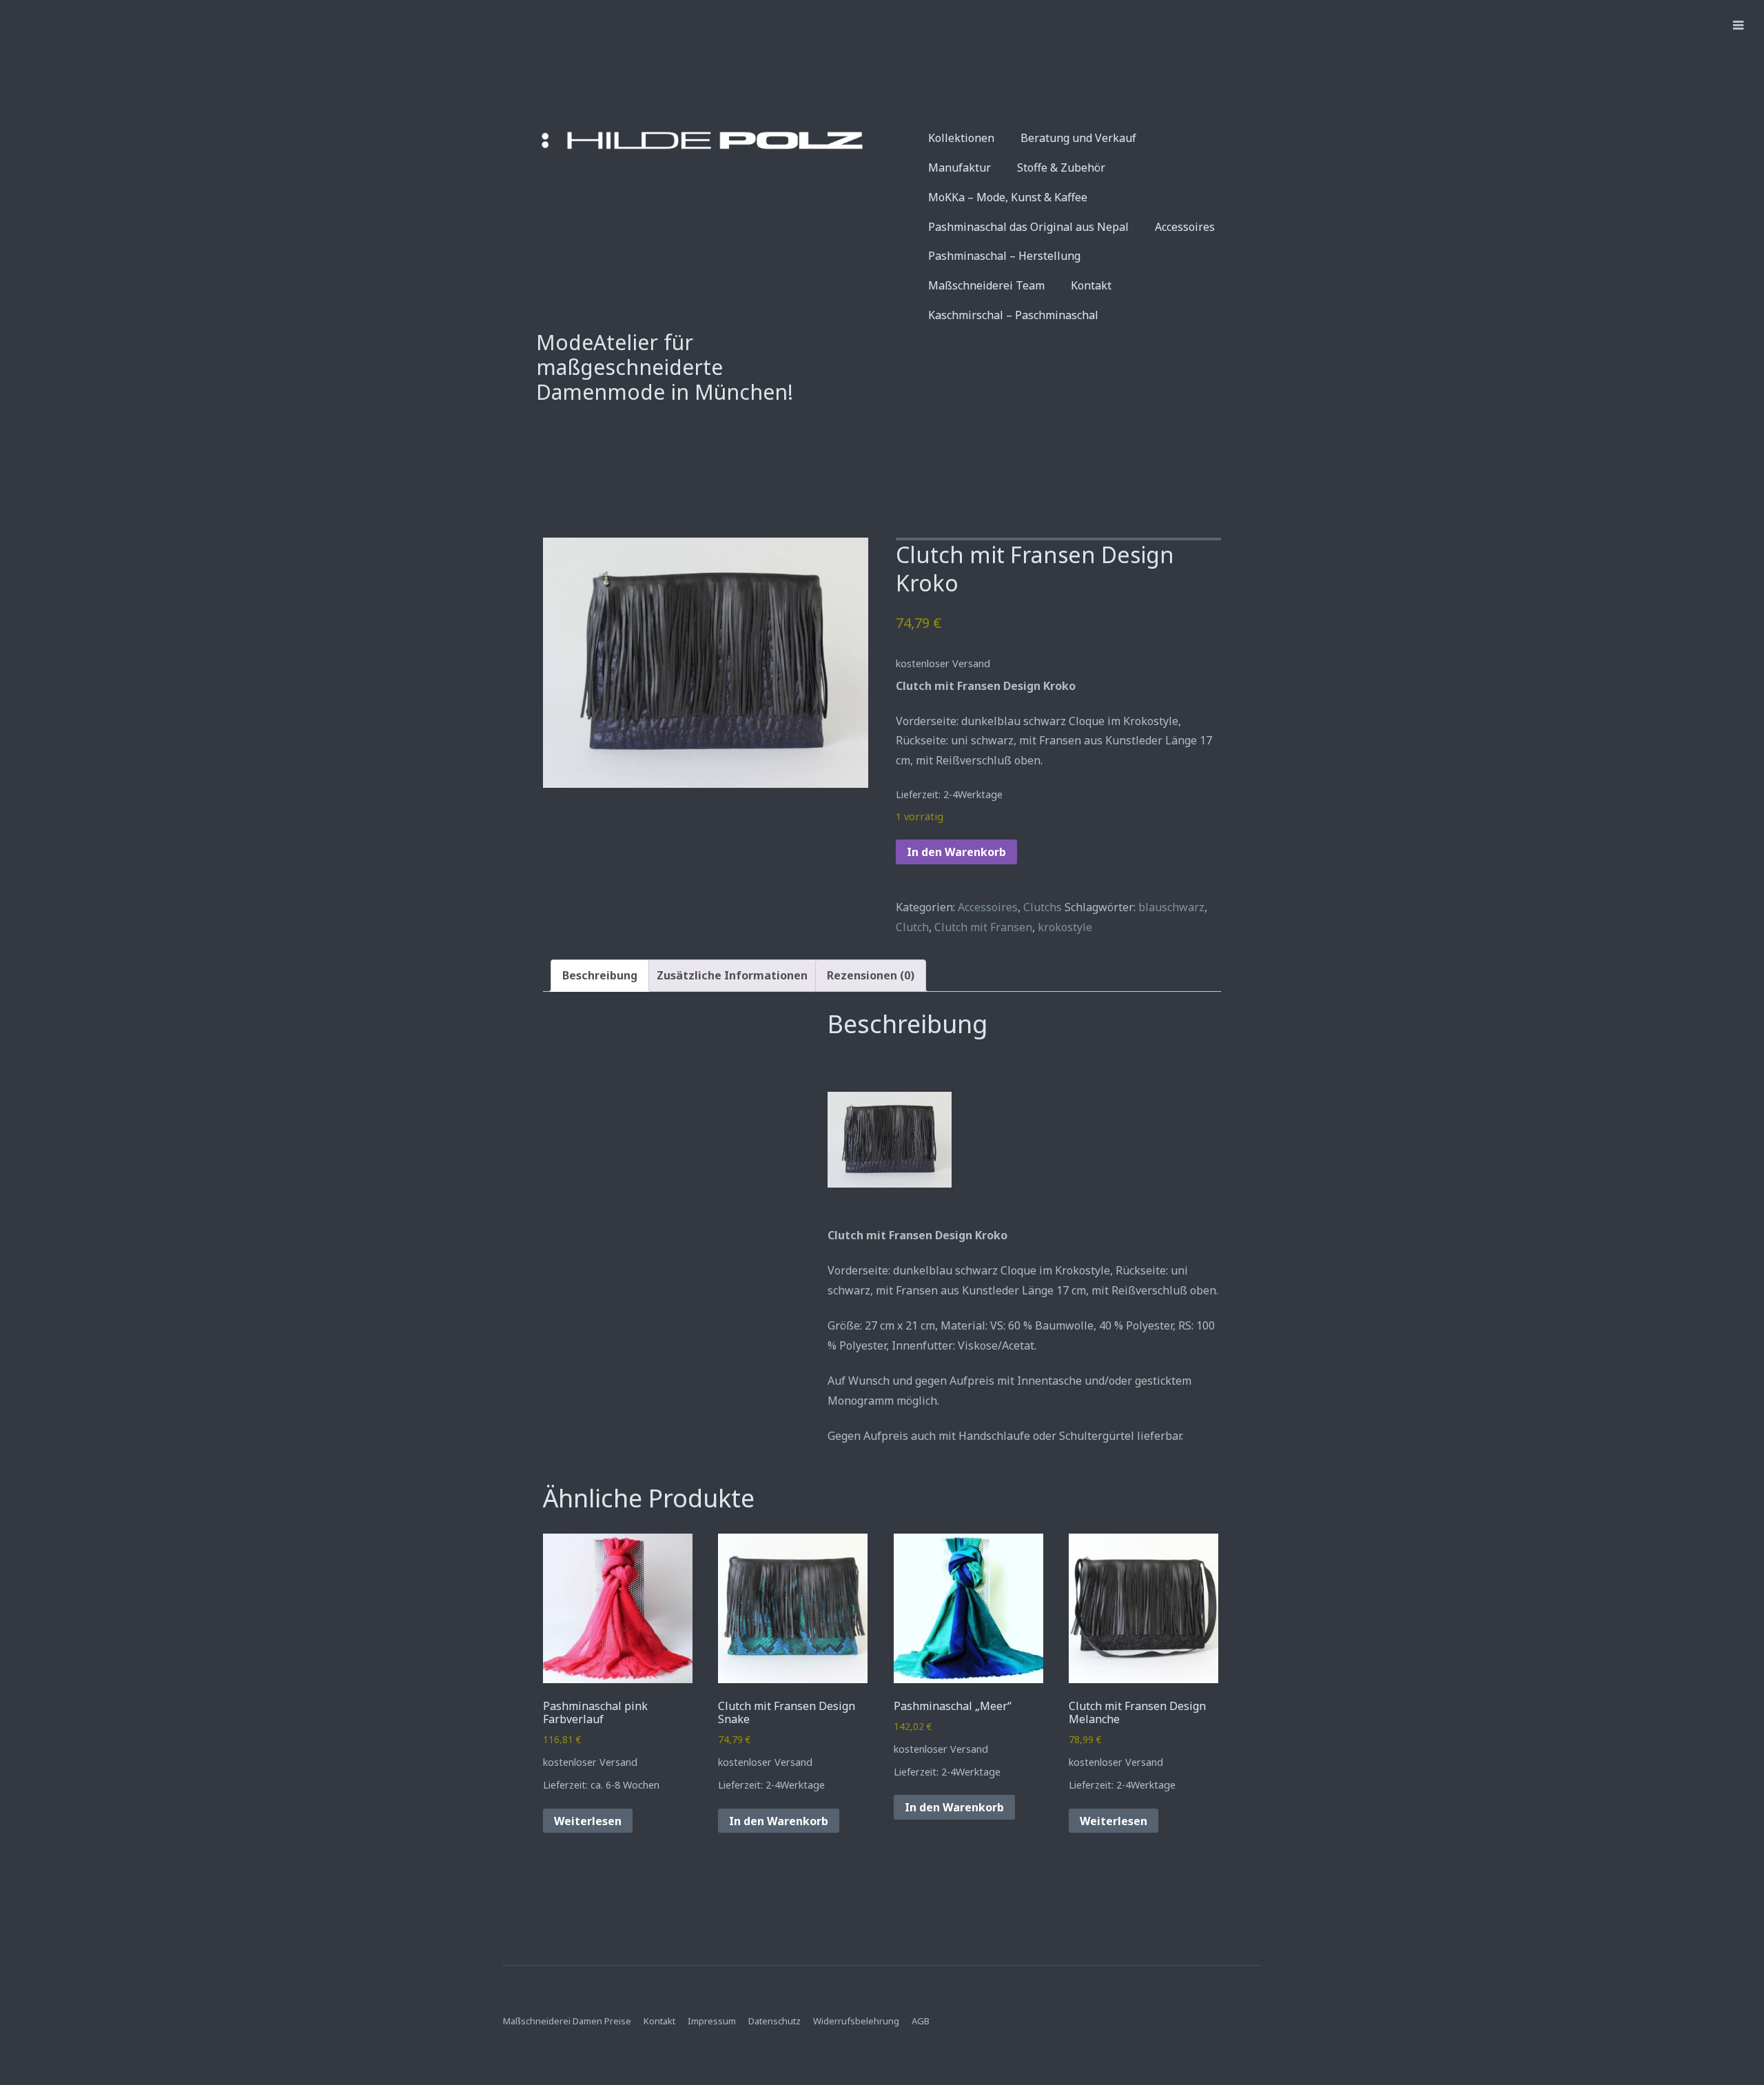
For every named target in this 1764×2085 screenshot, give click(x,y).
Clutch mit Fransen (983, 927)
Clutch (912, 927)
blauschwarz (1171, 907)
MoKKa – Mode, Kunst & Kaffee (1008, 197)
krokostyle (1065, 927)
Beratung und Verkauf (1078, 138)
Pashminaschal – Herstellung (1004, 256)
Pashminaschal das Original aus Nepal (1028, 227)
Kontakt (1091, 285)
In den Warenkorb (956, 852)
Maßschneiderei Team (986, 285)
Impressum (712, 2021)
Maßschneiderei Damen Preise (567, 2021)
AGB (921, 2021)
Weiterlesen (588, 1821)
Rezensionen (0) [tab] (871, 975)
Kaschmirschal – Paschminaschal (1013, 315)
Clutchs (1043, 907)
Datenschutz (775, 2021)
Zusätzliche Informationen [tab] (732, 975)
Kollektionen (961, 138)
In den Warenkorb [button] (779, 1821)
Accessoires (1185, 227)
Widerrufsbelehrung (856, 2021)
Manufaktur (960, 167)
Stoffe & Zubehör (1061, 167)
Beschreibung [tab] (600, 975)
